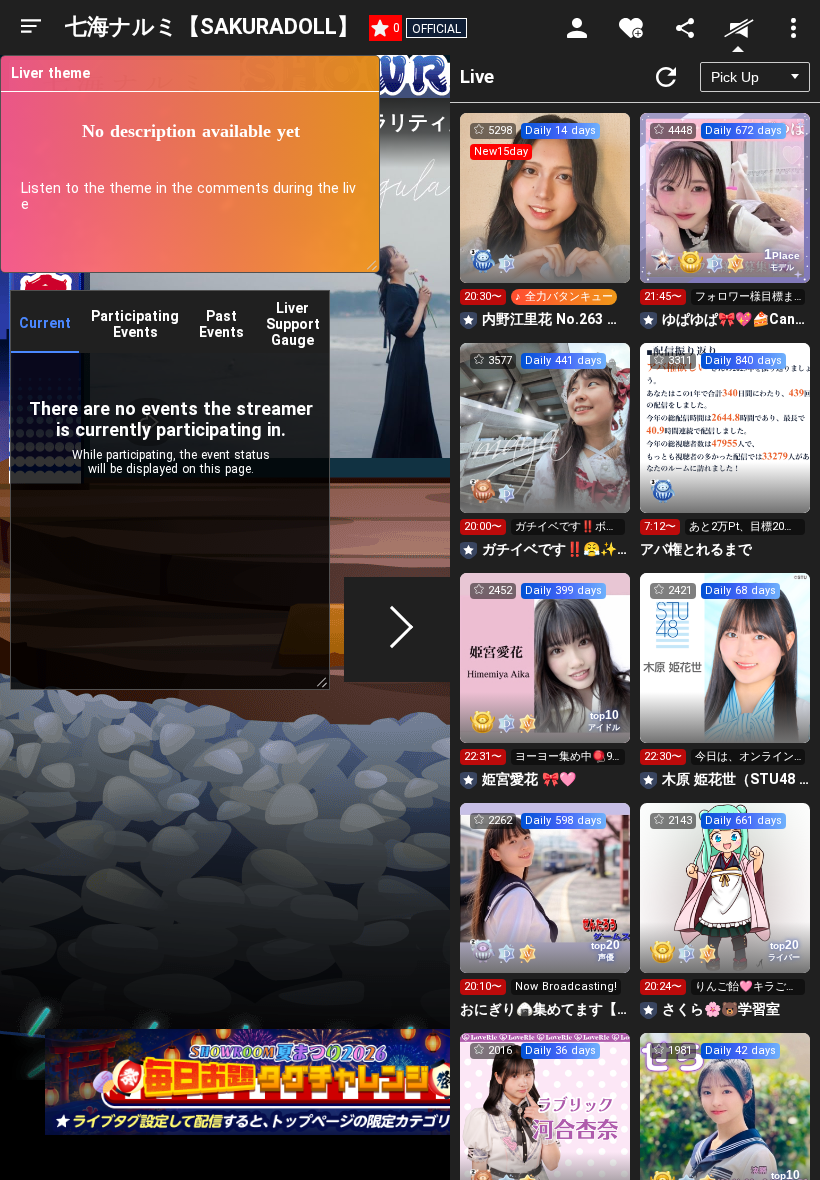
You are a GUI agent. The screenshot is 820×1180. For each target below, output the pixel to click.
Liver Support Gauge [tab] (293, 324)
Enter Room (545, 216)
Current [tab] (45, 323)
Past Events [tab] (221, 324)
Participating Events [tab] (135, 324)
